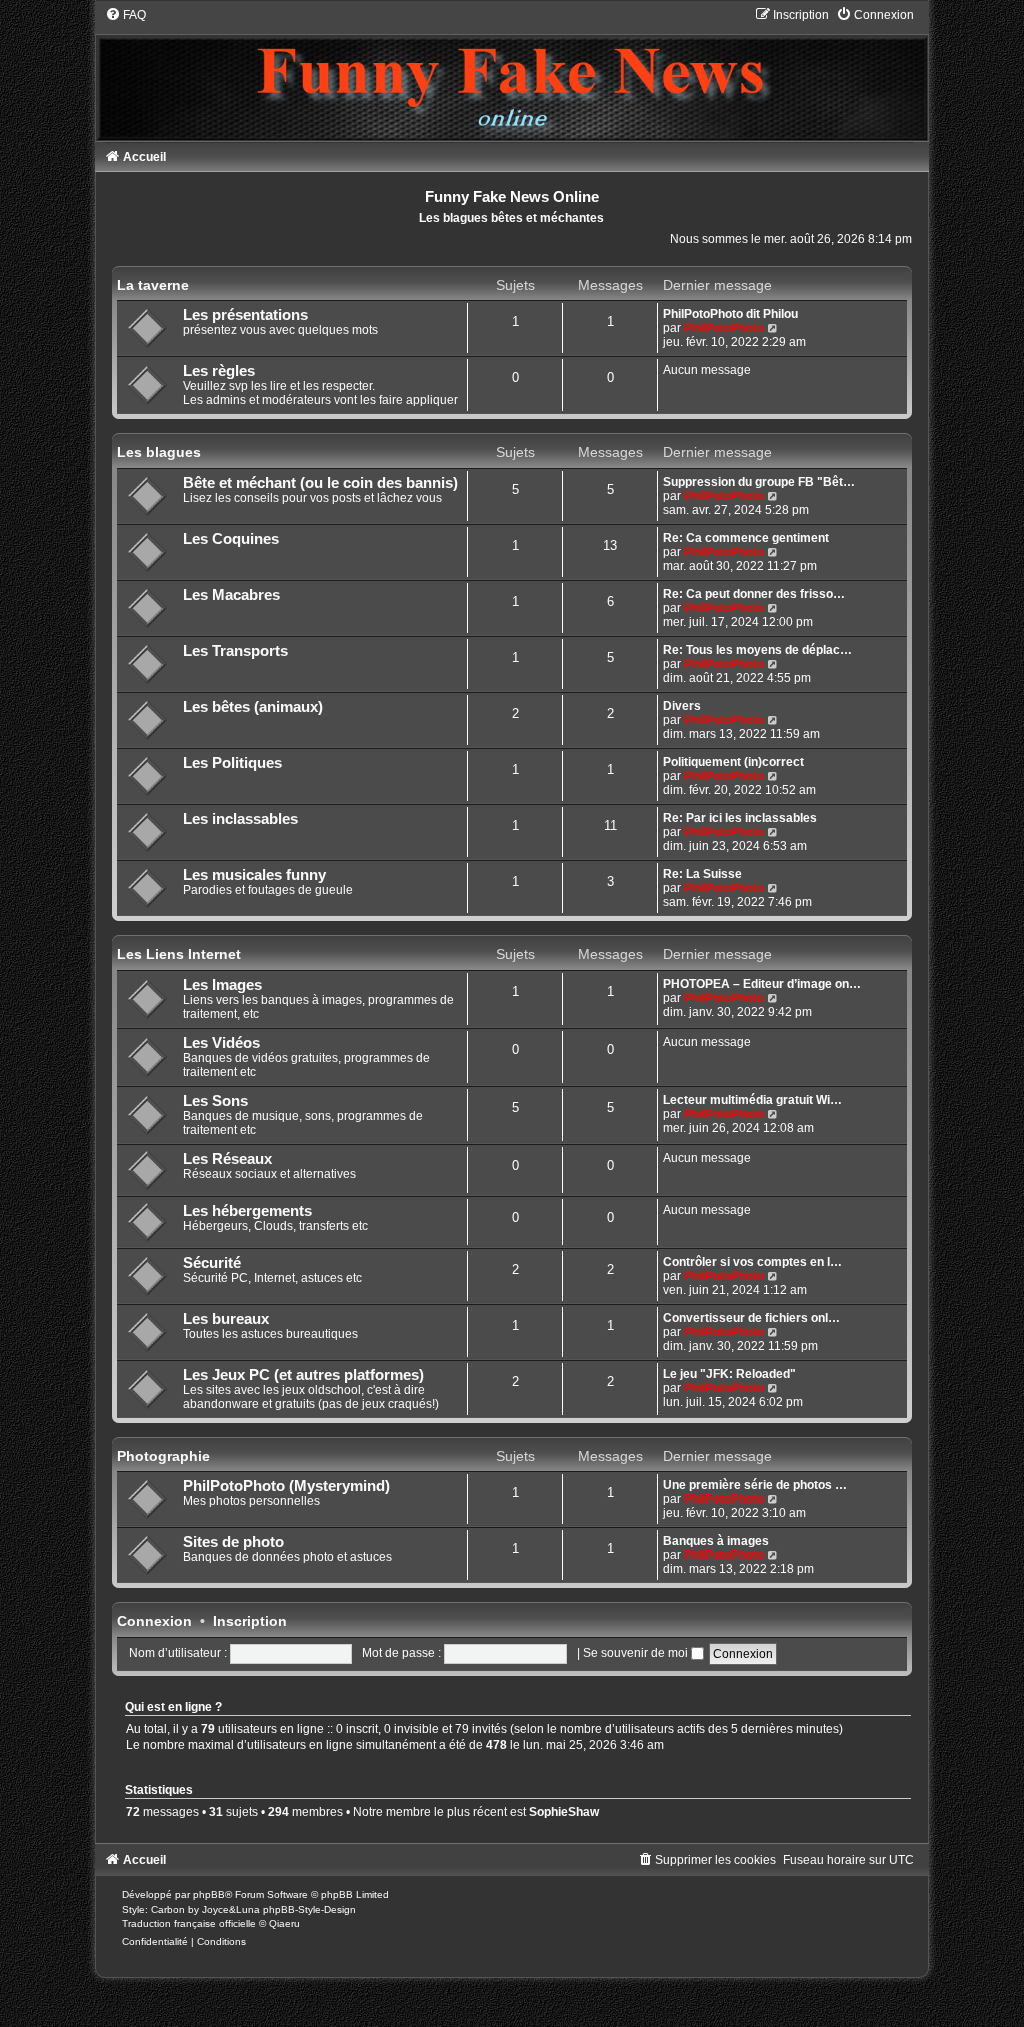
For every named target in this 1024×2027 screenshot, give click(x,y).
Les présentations (245, 315)
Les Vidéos (221, 1043)
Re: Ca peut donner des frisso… (754, 594)
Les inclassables (240, 819)
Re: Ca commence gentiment (746, 538)
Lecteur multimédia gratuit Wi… (752, 1100)
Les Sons (215, 1101)
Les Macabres (231, 595)
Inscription (250, 1621)
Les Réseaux (227, 1159)
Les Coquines (231, 539)
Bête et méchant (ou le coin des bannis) (320, 483)
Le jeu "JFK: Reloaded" (729, 1374)
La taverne (153, 285)
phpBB (209, 1894)
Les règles (219, 371)
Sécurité (212, 1263)
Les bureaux (226, 1319)
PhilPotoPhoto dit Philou (730, 314)
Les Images (222, 985)
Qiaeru (284, 1923)
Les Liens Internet (179, 954)
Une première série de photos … (755, 1485)
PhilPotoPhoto (724, 328)
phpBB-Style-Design (309, 1909)
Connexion (154, 1621)
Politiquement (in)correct (733, 762)
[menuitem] (125, 15)
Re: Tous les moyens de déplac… (757, 650)
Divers (682, 706)
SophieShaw (564, 1812)
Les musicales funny (254, 875)
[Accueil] (512, 73)
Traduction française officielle (189, 1923)
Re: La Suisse (702, 874)
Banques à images (716, 1541)
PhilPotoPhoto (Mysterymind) (286, 1486)
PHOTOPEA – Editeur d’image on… (762, 984)
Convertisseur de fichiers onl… (751, 1318)
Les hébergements (247, 1211)
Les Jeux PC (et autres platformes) (303, 1375)
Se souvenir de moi (637, 1653)
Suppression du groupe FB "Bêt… (759, 482)
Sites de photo (233, 1542)
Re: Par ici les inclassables (740, 818)
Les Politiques (232, 763)
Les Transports (235, 651)
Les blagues (159, 452)
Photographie (163, 1456)
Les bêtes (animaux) (253, 707)
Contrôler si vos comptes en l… (752, 1262)
